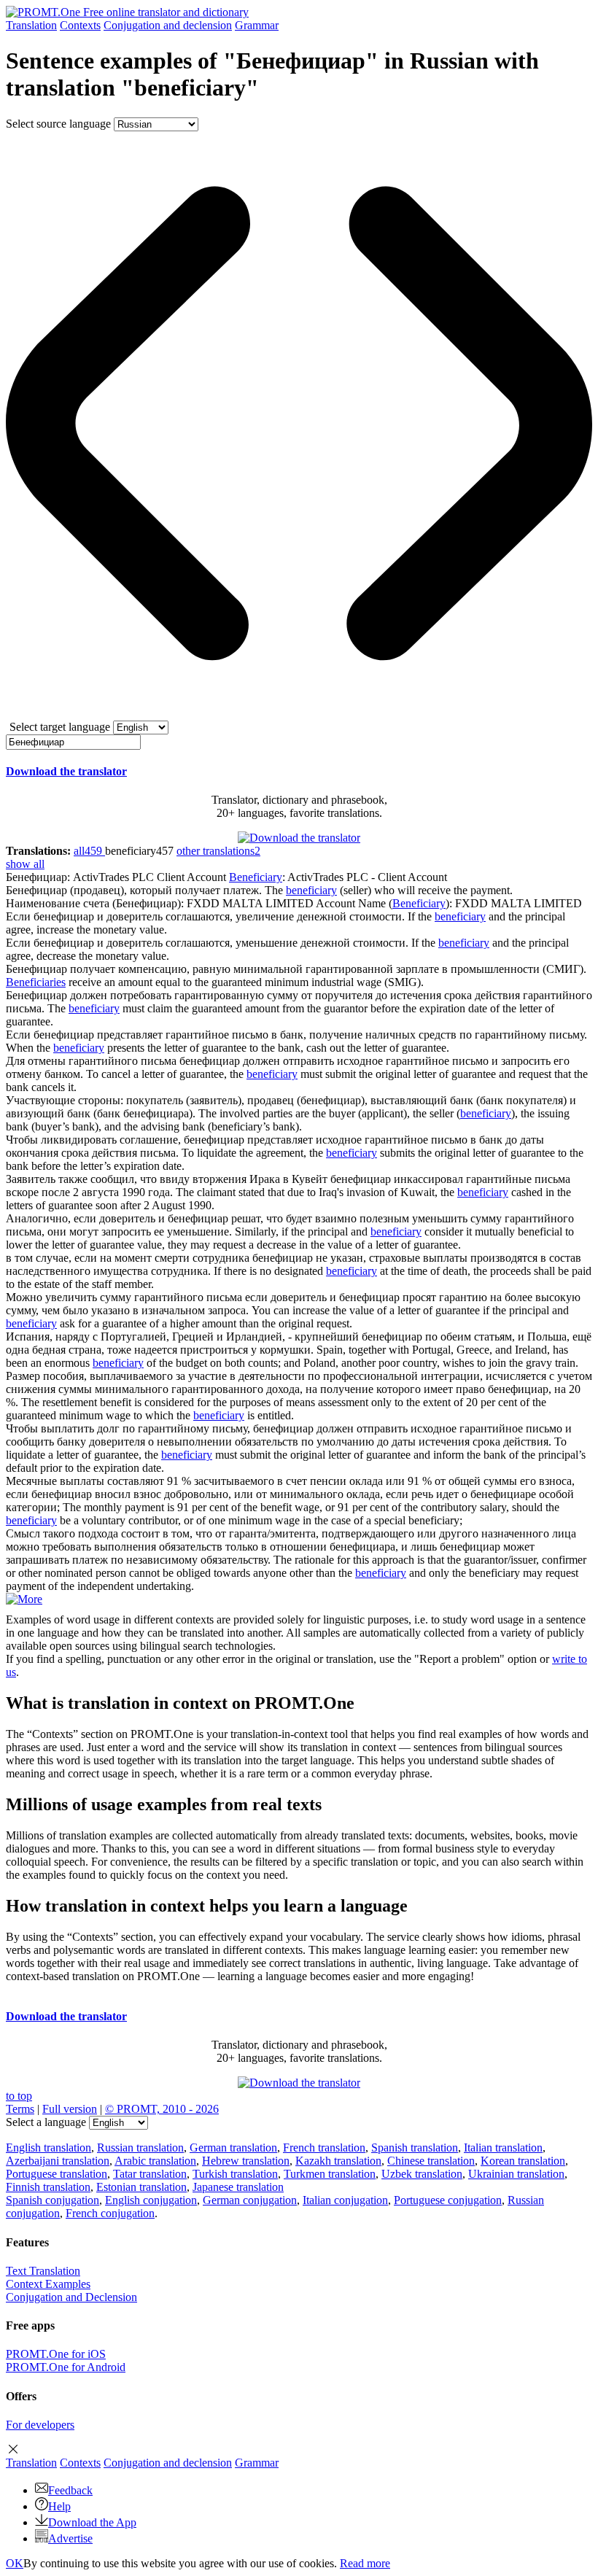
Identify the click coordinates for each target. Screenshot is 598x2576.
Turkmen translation (330, 2174)
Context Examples (48, 2284)
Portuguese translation (57, 2174)
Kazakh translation (338, 2161)
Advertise (70, 2538)
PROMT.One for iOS (56, 2354)
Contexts (80, 25)
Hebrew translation (246, 2161)
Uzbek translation (422, 2174)
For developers (40, 2425)
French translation (324, 2148)
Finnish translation (48, 2187)
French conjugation (110, 2213)
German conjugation (250, 2200)
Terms (20, 2109)
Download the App (92, 2522)
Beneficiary (256, 877)
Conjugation (168, 25)
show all (25, 864)
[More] (24, 1599)
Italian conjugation (345, 2200)
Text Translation (43, 2271)
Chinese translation (431, 2161)
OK (15, 2563)
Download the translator (66, 771)
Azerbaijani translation (58, 2161)
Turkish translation (235, 2174)
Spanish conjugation (53, 2200)
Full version (70, 2109)
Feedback (70, 2490)
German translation (233, 2148)
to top (19, 2096)
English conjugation (151, 2200)
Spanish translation (415, 2148)
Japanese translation (238, 2187)
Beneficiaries (36, 982)
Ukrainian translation (516, 2174)
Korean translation (523, 2161)
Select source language (58, 124)
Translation (31, 25)
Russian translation (140, 2148)
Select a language (46, 2122)
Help (59, 2506)
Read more (365, 2563)
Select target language (60, 727)
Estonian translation (141, 2187)
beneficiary (311, 890)
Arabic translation (155, 2161)
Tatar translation (150, 2174)
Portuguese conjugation (448, 2200)
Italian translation (503, 2148)
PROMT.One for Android (66, 2367)
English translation (48, 2148)
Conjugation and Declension (71, 2297)
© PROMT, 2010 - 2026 (162, 2109)
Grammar (257, 25)
